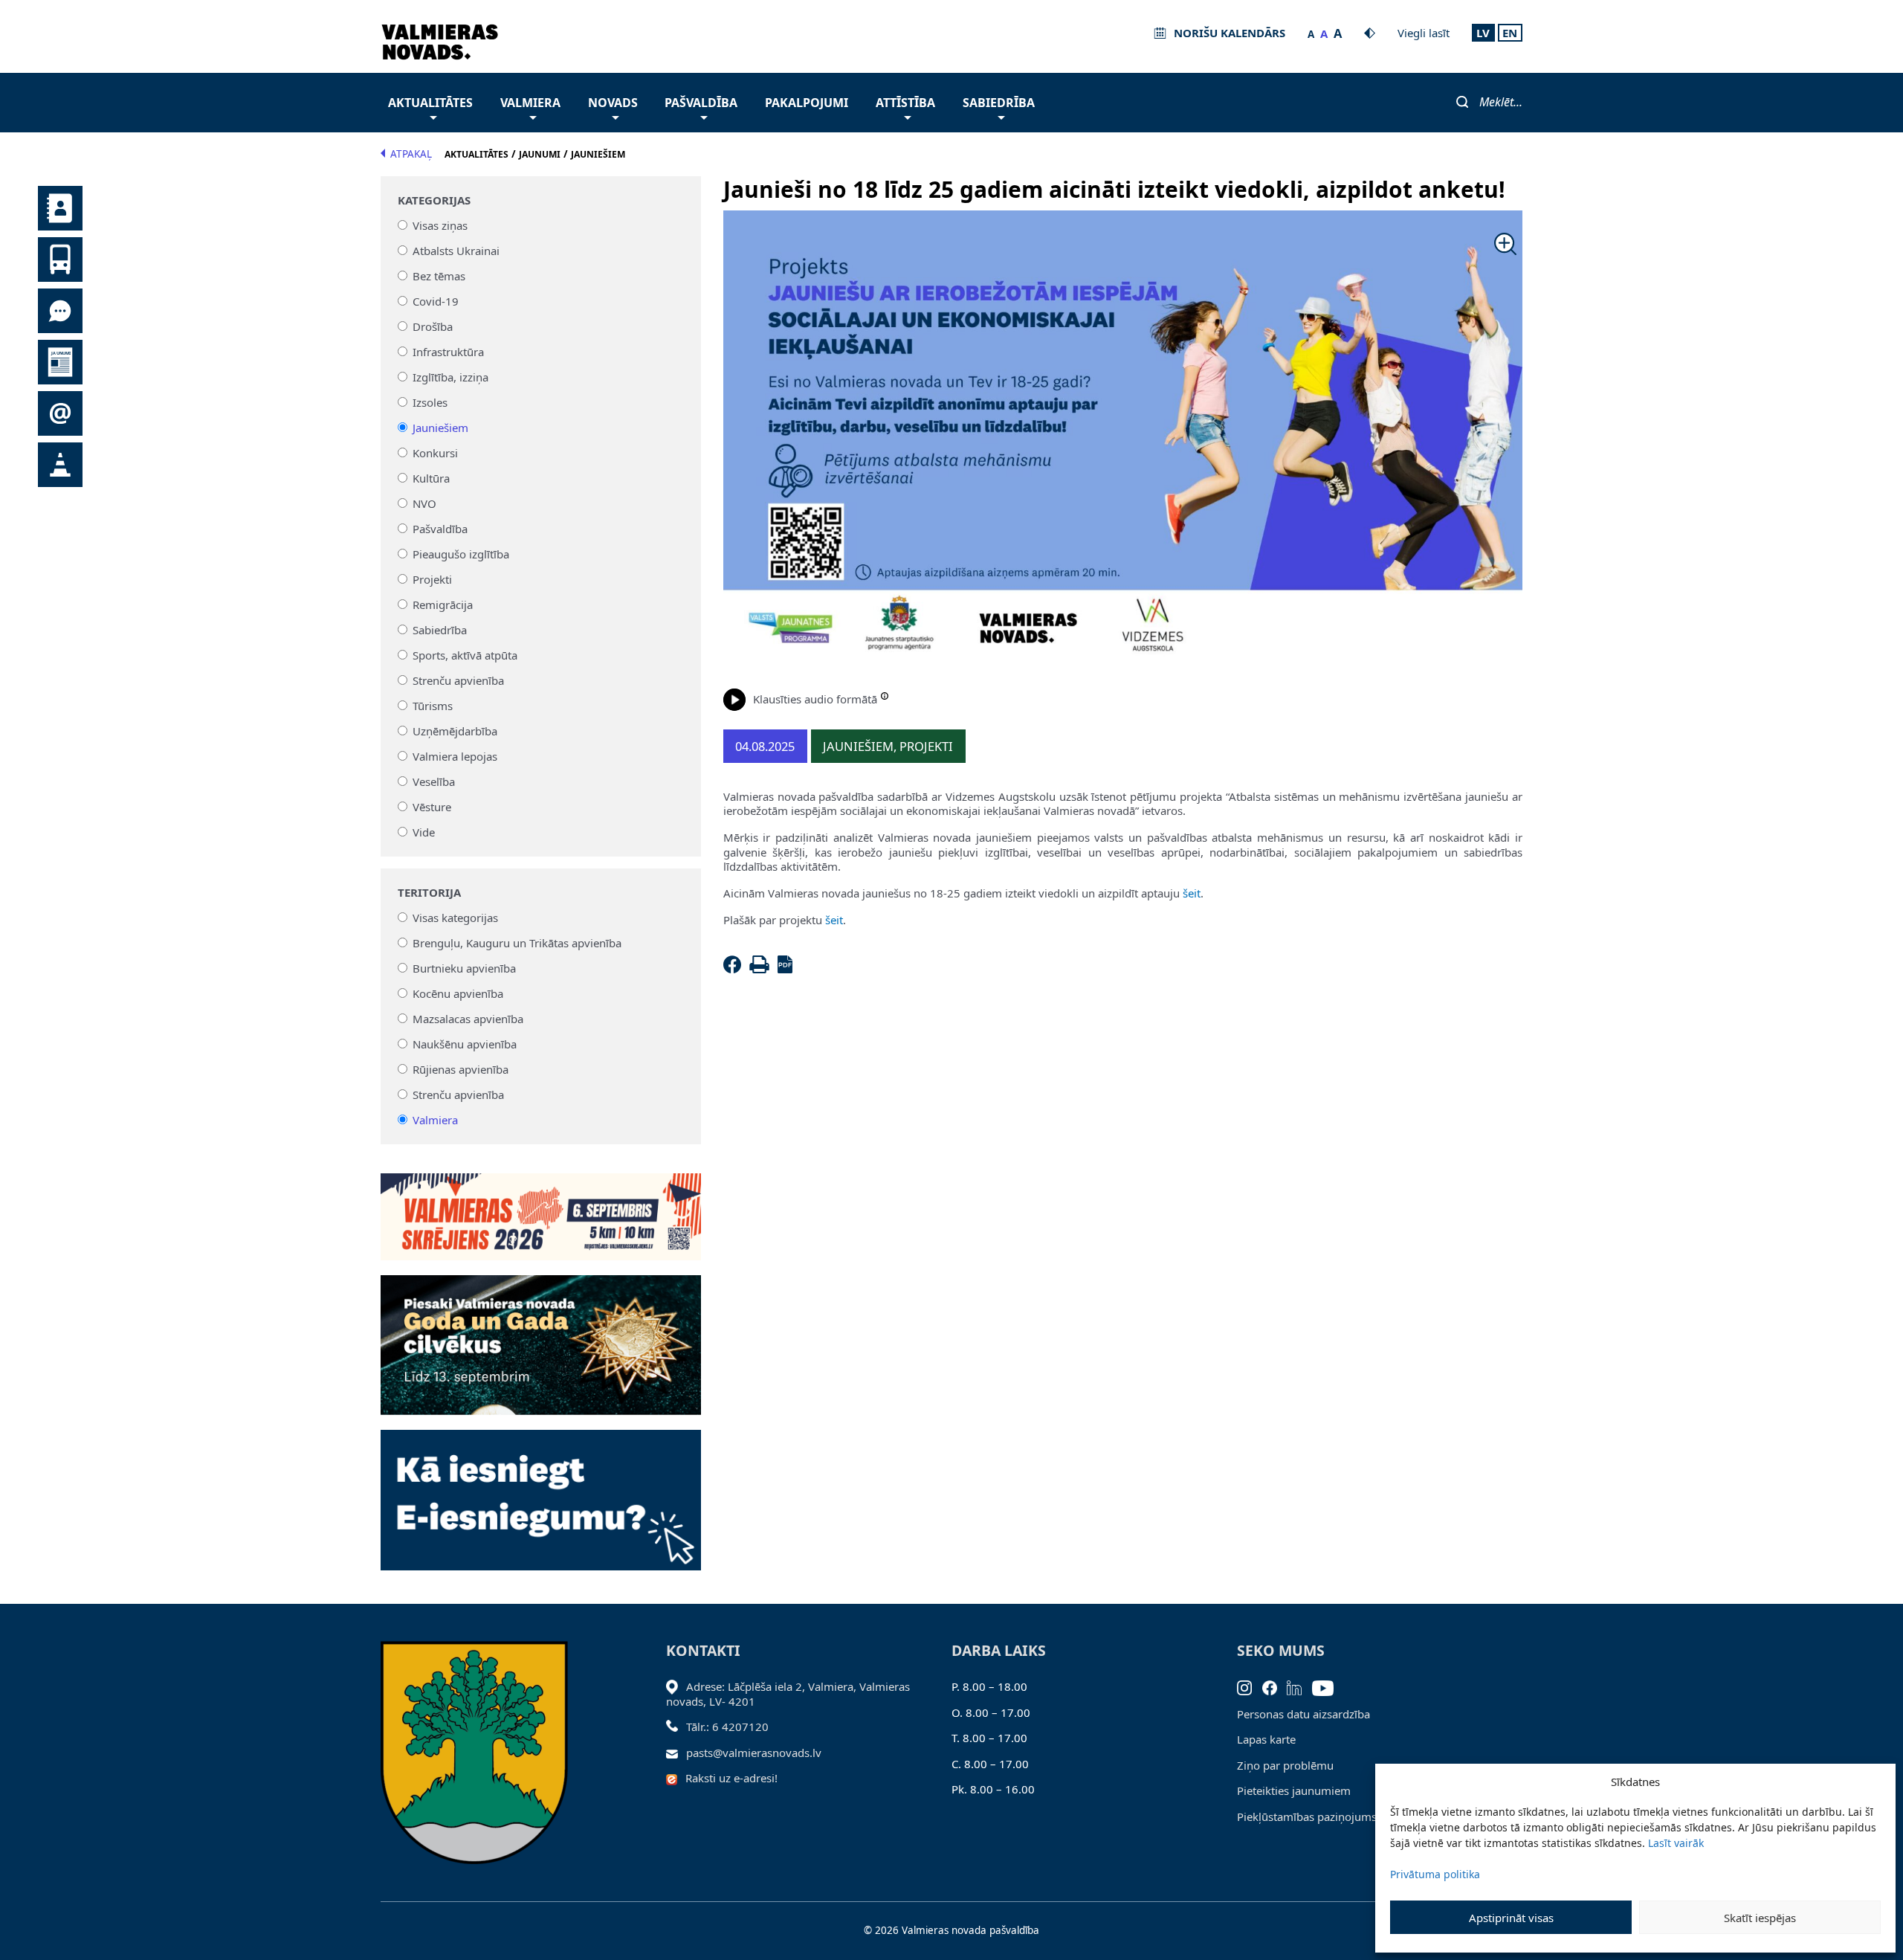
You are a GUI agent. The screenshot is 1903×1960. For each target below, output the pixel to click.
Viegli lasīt (1424, 33)
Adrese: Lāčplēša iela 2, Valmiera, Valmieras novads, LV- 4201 (788, 1694)
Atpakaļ (411, 154)
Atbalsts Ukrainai (456, 251)
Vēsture (432, 807)
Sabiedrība (999, 103)
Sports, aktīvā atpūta (465, 655)
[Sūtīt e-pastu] (676, 1753)
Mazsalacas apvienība (468, 1019)
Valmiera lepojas (455, 756)
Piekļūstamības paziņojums (1307, 1816)
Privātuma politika (1435, 1874)
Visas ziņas (440, 225)
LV (1483, 33)
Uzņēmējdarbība (455, 731)
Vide (424, 832)
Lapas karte (1266, 1739)
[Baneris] (541, 1208)
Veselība (434, 781)
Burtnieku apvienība (464, 968)
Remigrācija (443, 605)
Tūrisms (433, 706)
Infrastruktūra (448, 352)
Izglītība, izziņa (450, 377)
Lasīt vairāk (1676, 1843)
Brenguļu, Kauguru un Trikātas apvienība (517, 943)
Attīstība (905, 103)
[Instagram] (1250, 1686)
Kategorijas (434, 200)
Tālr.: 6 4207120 (727, 1727)
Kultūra (431, 478)
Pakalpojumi (807, 103)
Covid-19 (436, 301)
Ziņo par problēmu (1285, 1765)
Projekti (432, 579)
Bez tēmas (439, 276)
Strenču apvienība (458, 680)
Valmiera (530, 103)
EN (1510, 33)
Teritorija (429, 893)
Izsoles (430, 402)
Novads (613, 103)
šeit (1190, 893)
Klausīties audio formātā (815, 699)
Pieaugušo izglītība (461, 554)
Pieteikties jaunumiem (1294, 1790)
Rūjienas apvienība (461, 1069)
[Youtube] (1328, 1686)
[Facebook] (735, 969)
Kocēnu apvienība (458, 993)
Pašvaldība (701, 103)
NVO (424, 503)
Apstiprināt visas (1511, 1918)
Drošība (433, 326)
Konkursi (435, 453)
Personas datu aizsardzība (1303, 1714)
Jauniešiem (440, 428)
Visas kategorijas (455, 918)
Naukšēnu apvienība (465, 1044)
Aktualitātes (430, 103)
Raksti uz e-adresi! (731, 1778)
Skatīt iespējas (1760, 1918)
